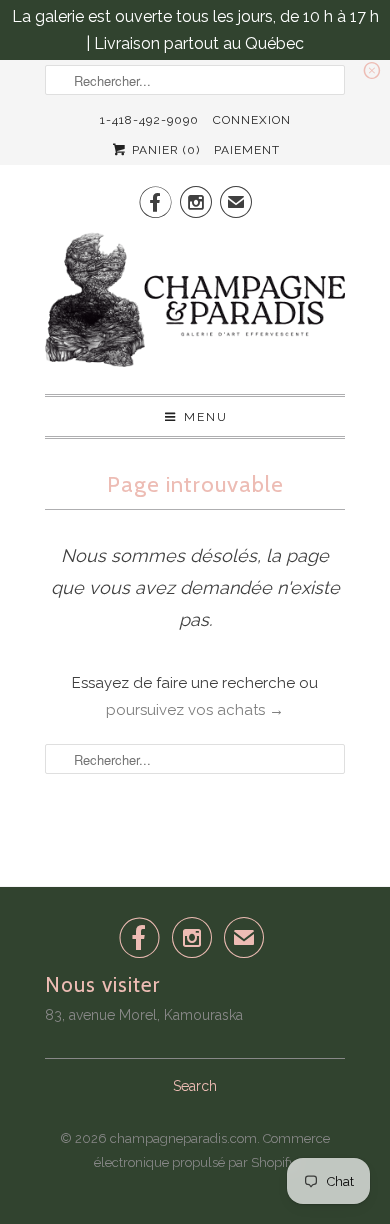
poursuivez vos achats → (195, 710)
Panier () (164, 150)
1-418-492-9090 (149, 120)
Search (195, 1086)
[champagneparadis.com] (195, 305)
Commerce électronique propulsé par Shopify (212, 1150)
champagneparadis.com (183, 1138)
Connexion (252, 120)
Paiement (247, 150)
